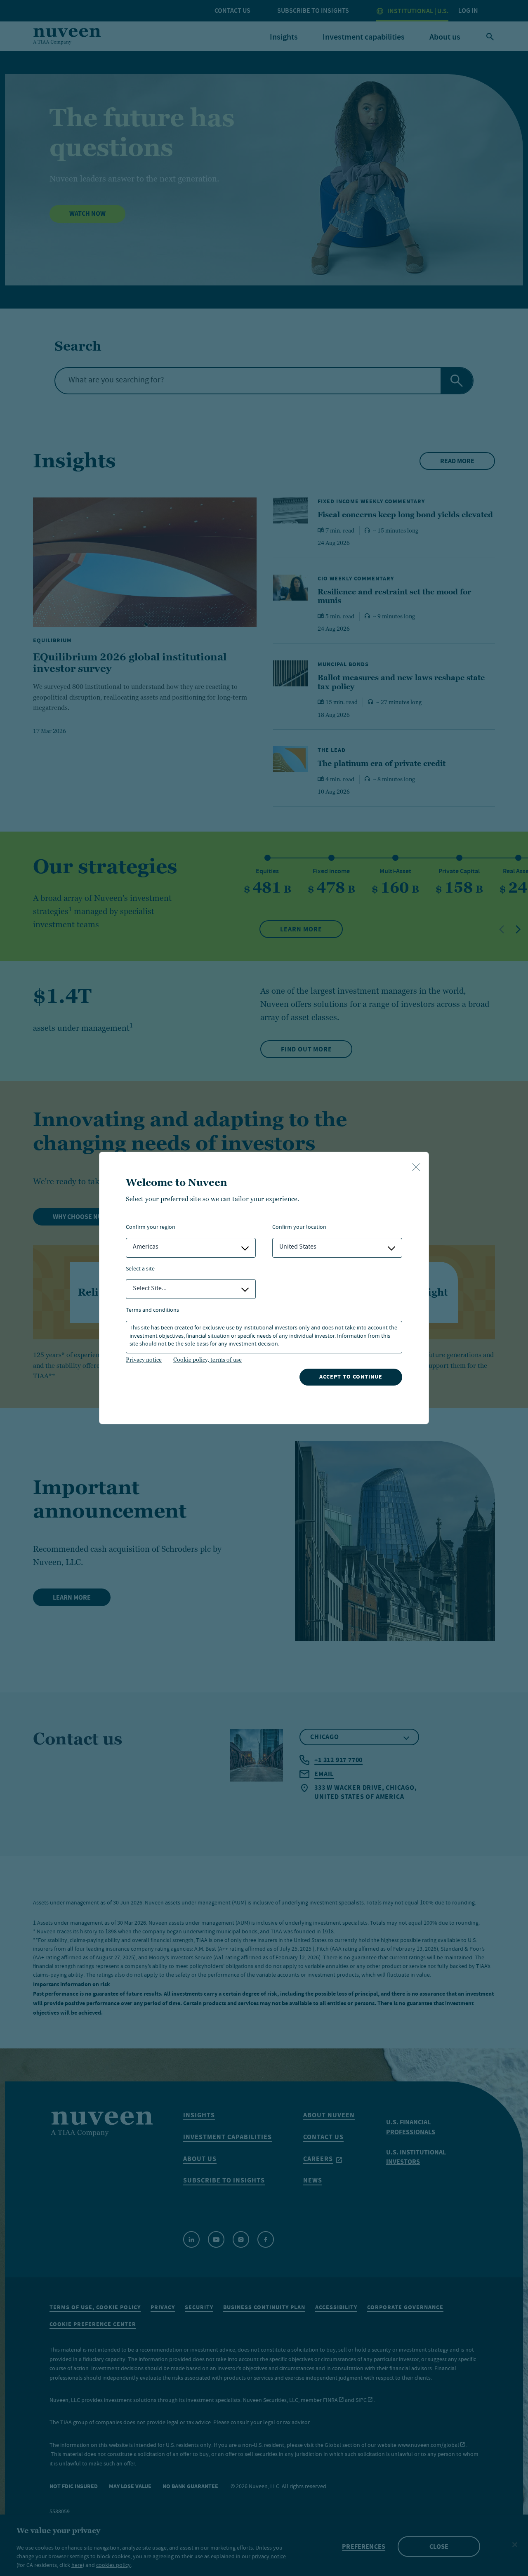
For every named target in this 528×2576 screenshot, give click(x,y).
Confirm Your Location (299, 1228)
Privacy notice (144, 1360)
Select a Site (140, 1269)
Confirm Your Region (151, 1228)
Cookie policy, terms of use (207, 1360)
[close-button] (416, 1168)
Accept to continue (351, 1377)
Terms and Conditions (152, 1311)
